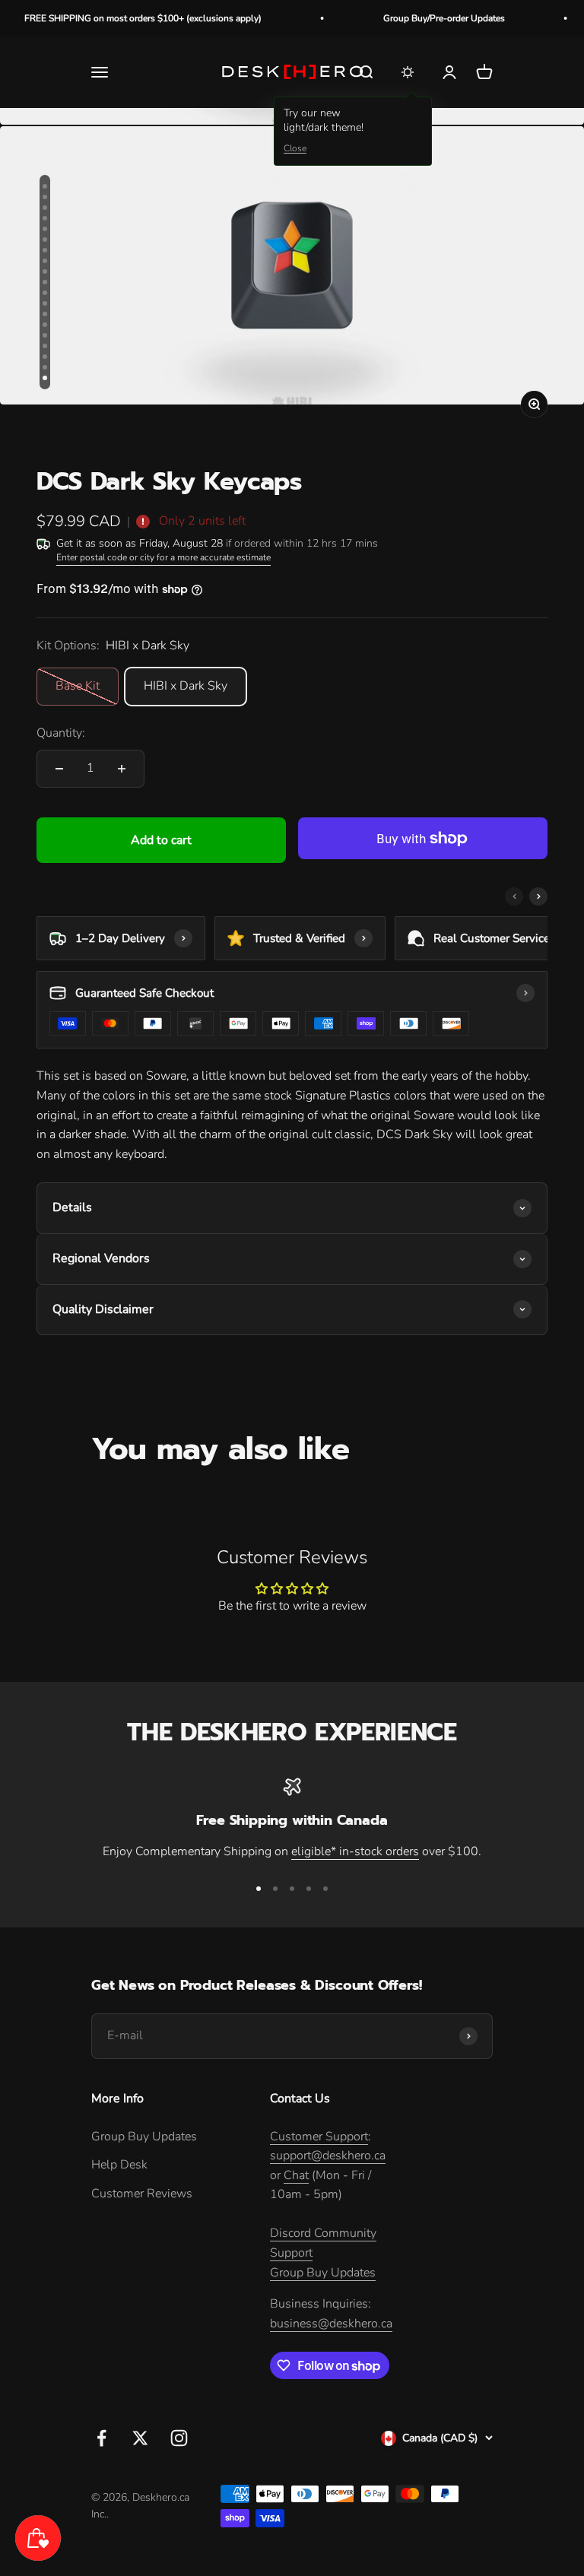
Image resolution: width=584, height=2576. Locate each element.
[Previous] (514, 896)
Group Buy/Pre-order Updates (417, 18)
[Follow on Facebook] (102, 2438)
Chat (296, 2175)
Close (295, 148)
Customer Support (319, 2137)
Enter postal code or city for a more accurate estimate (163, 557)
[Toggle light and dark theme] (408, 72)
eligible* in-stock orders (355, 1851)
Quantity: (61, 733)
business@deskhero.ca (331, 2324)
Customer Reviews (142, 2194)
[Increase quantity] (122, 769)
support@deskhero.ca (328, 2156)
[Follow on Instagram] (179, 2438)
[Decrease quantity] (59, 769)
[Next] (538, 896)
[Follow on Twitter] (140, 2438)
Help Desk (119, 2165)
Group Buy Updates (144, 2137)
